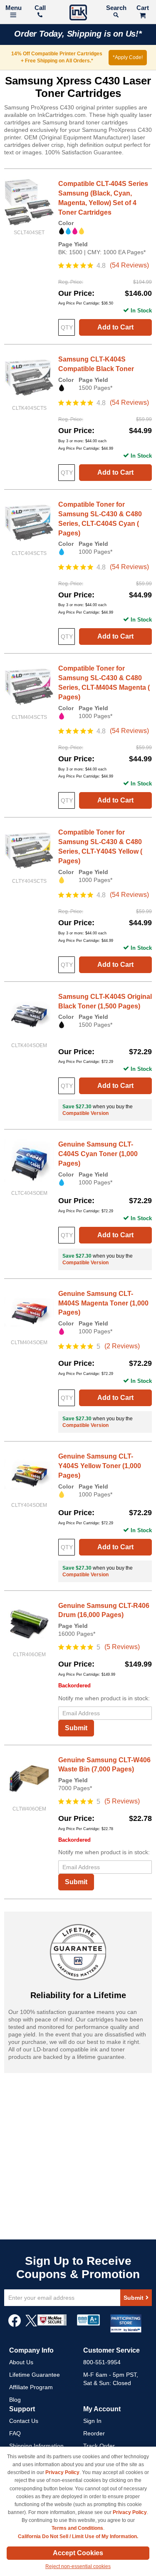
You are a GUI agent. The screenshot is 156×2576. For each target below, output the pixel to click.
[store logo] (78, 14)
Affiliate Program (31, 2387)
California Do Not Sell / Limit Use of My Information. (78, 2536)
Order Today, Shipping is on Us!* (78, 34)
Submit (76, 1728)
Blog (15, 2400)
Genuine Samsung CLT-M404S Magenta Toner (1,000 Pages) (103, 1303)
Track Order (99, 2446)
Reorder (94, 2433)
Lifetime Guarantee (35, 2375)
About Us (21, 2362)
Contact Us (24, 2421)
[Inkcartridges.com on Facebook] (15, 2325)
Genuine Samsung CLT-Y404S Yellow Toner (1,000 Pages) (100, 1466)
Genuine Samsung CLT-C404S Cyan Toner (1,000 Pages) (98, 1154)
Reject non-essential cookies (78, 2566)
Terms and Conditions (77, 2528)
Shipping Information (36, 2446)
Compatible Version (85, 1113)
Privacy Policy (62, 2472)
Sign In (92, 2421)
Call (40, 8)
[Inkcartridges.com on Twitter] (31, 2325)
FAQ (15, 2433)
